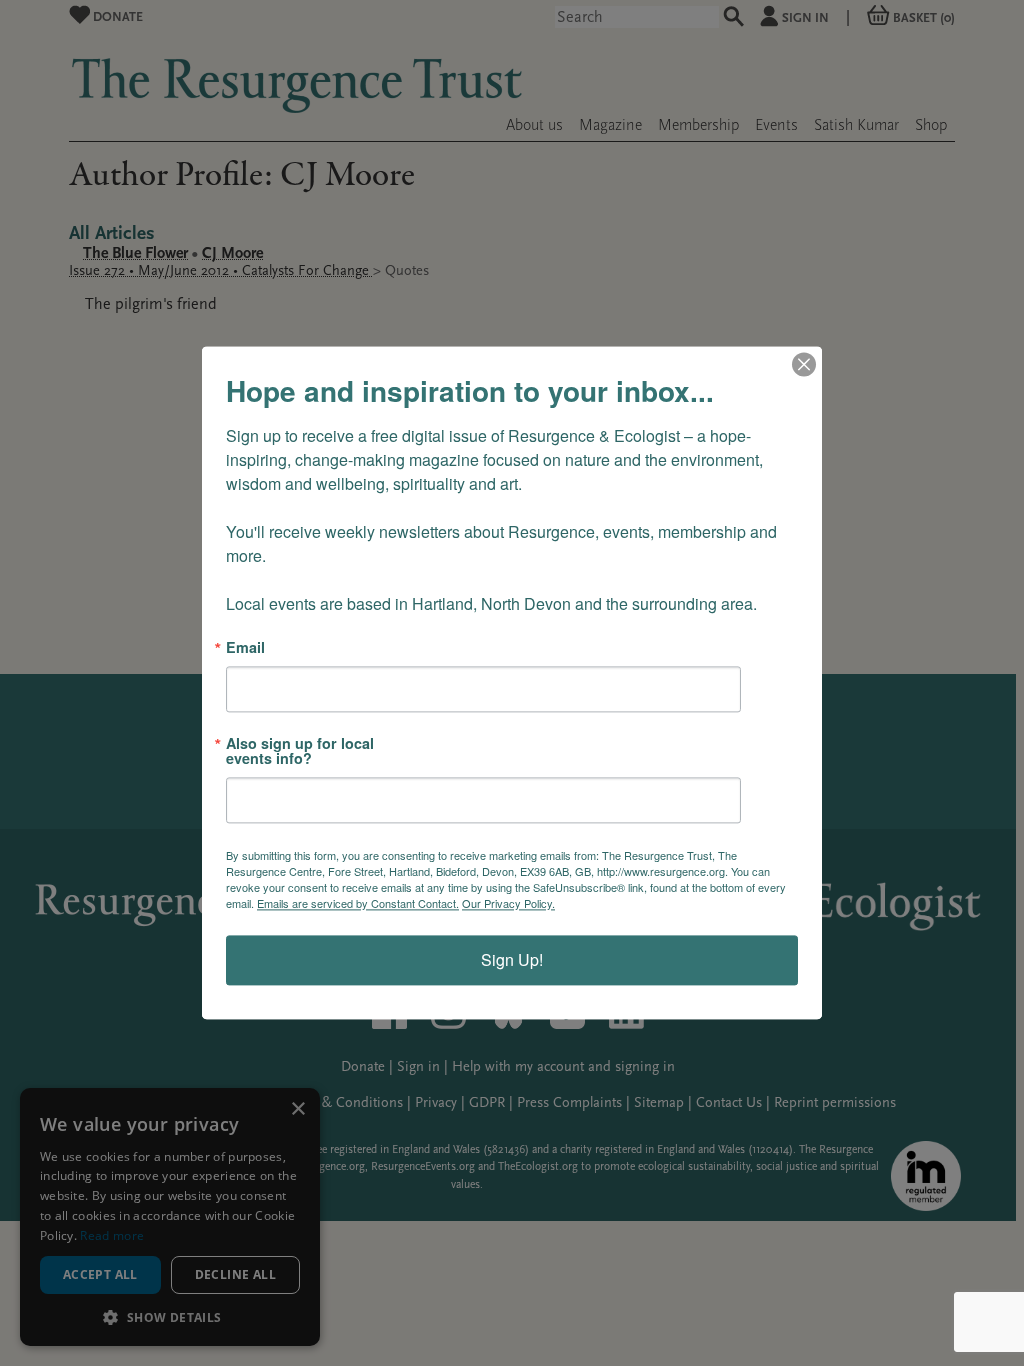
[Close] (804, 364)
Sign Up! (512, 960)
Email (245, 647)
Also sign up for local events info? (300, 751)
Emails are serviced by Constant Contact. (358, 904)
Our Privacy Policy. (508, 904)
